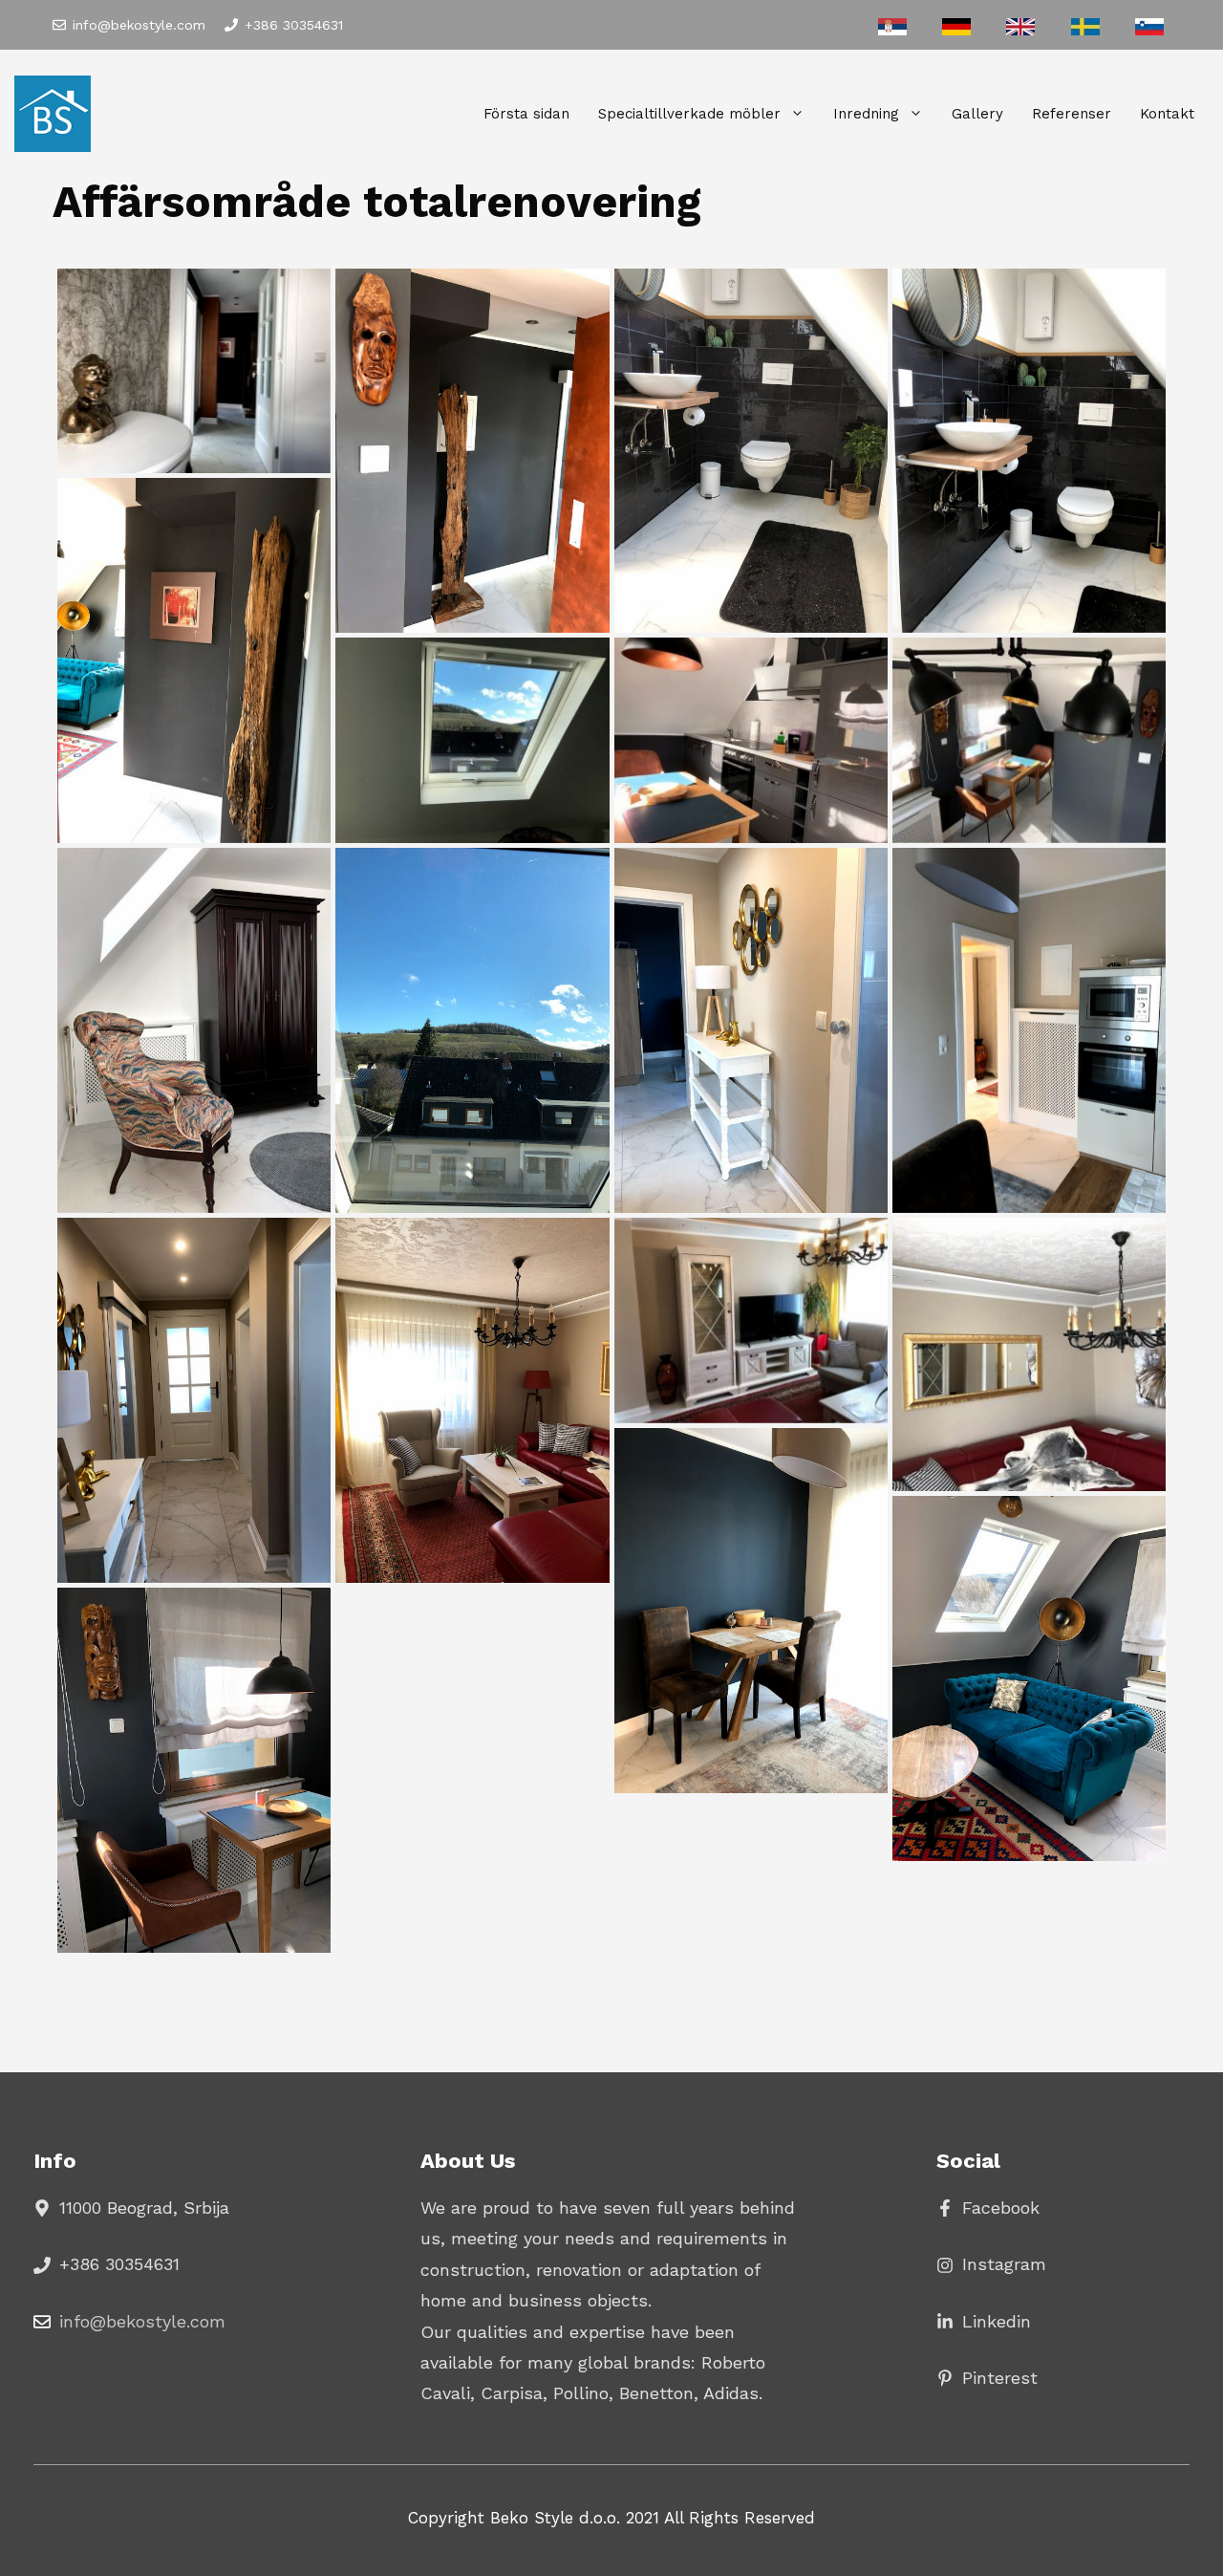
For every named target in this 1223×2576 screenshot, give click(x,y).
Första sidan (526, 114)
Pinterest (1000, 2378)
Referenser (1072, 114)
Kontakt (1167, 114)
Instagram (1004, 2264)
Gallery (977, 114)
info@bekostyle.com (139, 25)
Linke (984, 2321)
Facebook (1001, 2208)
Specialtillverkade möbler (689, 114)
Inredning (866, 114)
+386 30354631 (294, 25)
